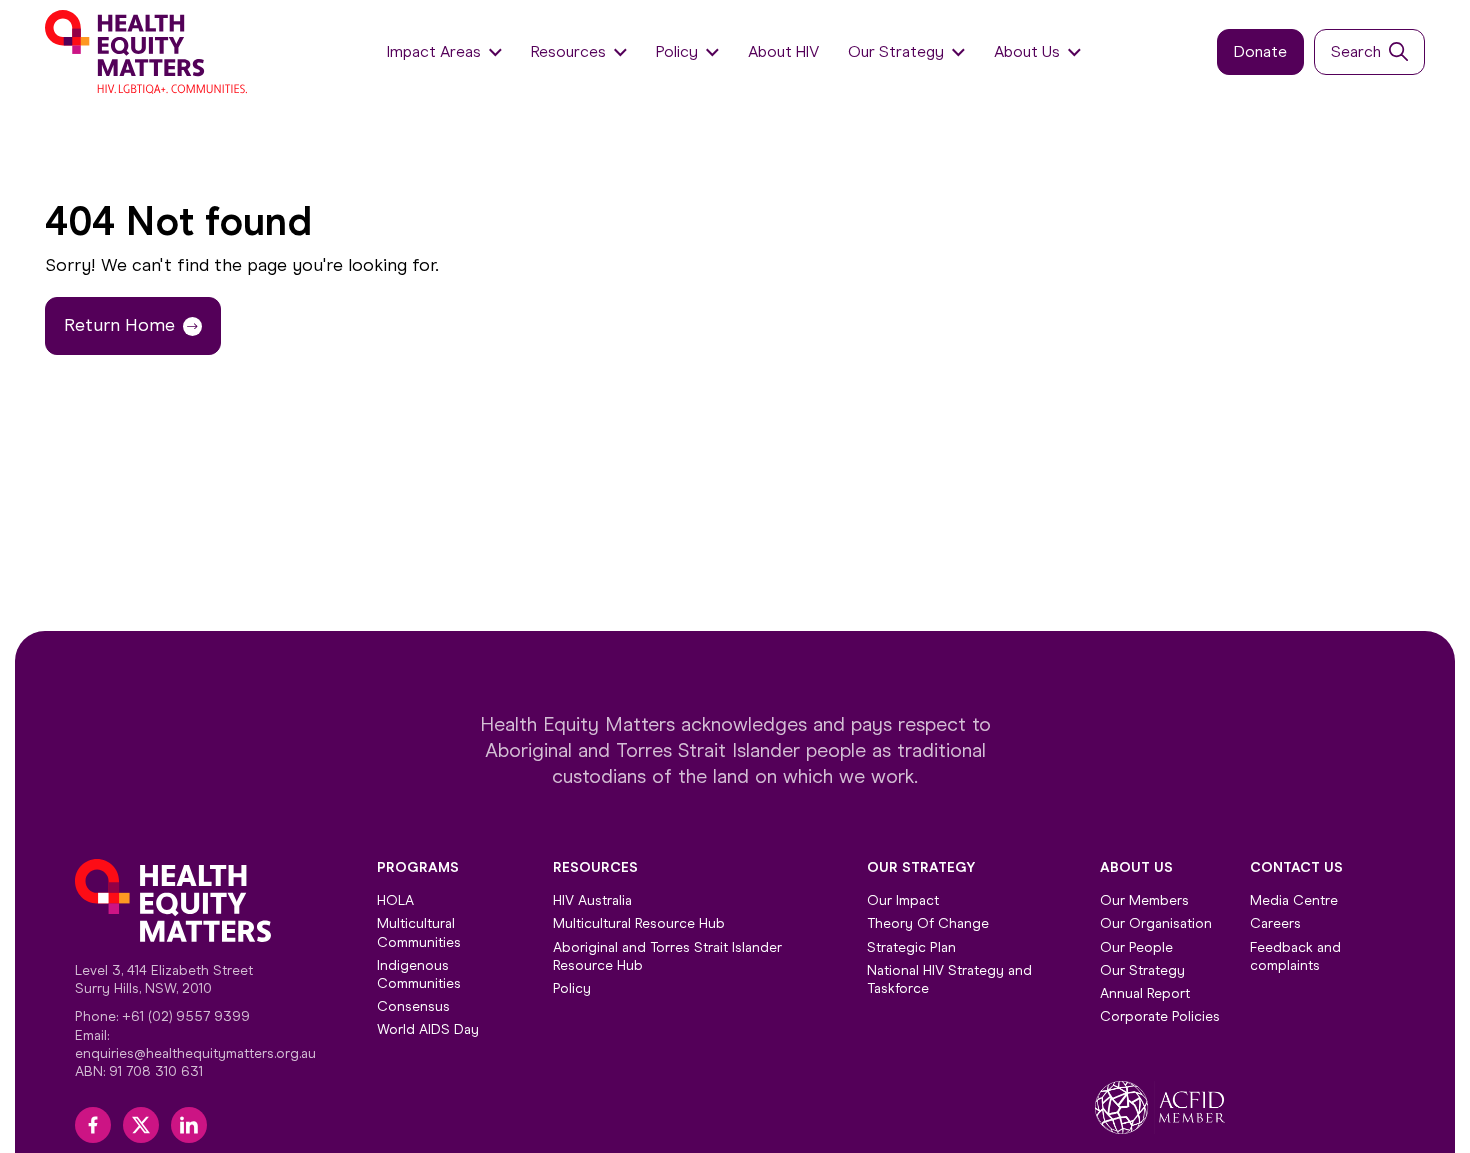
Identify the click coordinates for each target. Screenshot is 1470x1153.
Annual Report (1145, 993)
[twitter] (141, 1125)
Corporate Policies (1160, 1016)
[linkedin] (189, 1125)
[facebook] (93, 1125)
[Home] (148, 52)
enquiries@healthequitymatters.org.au (195, 1053)
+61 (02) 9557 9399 (186, 1016)
